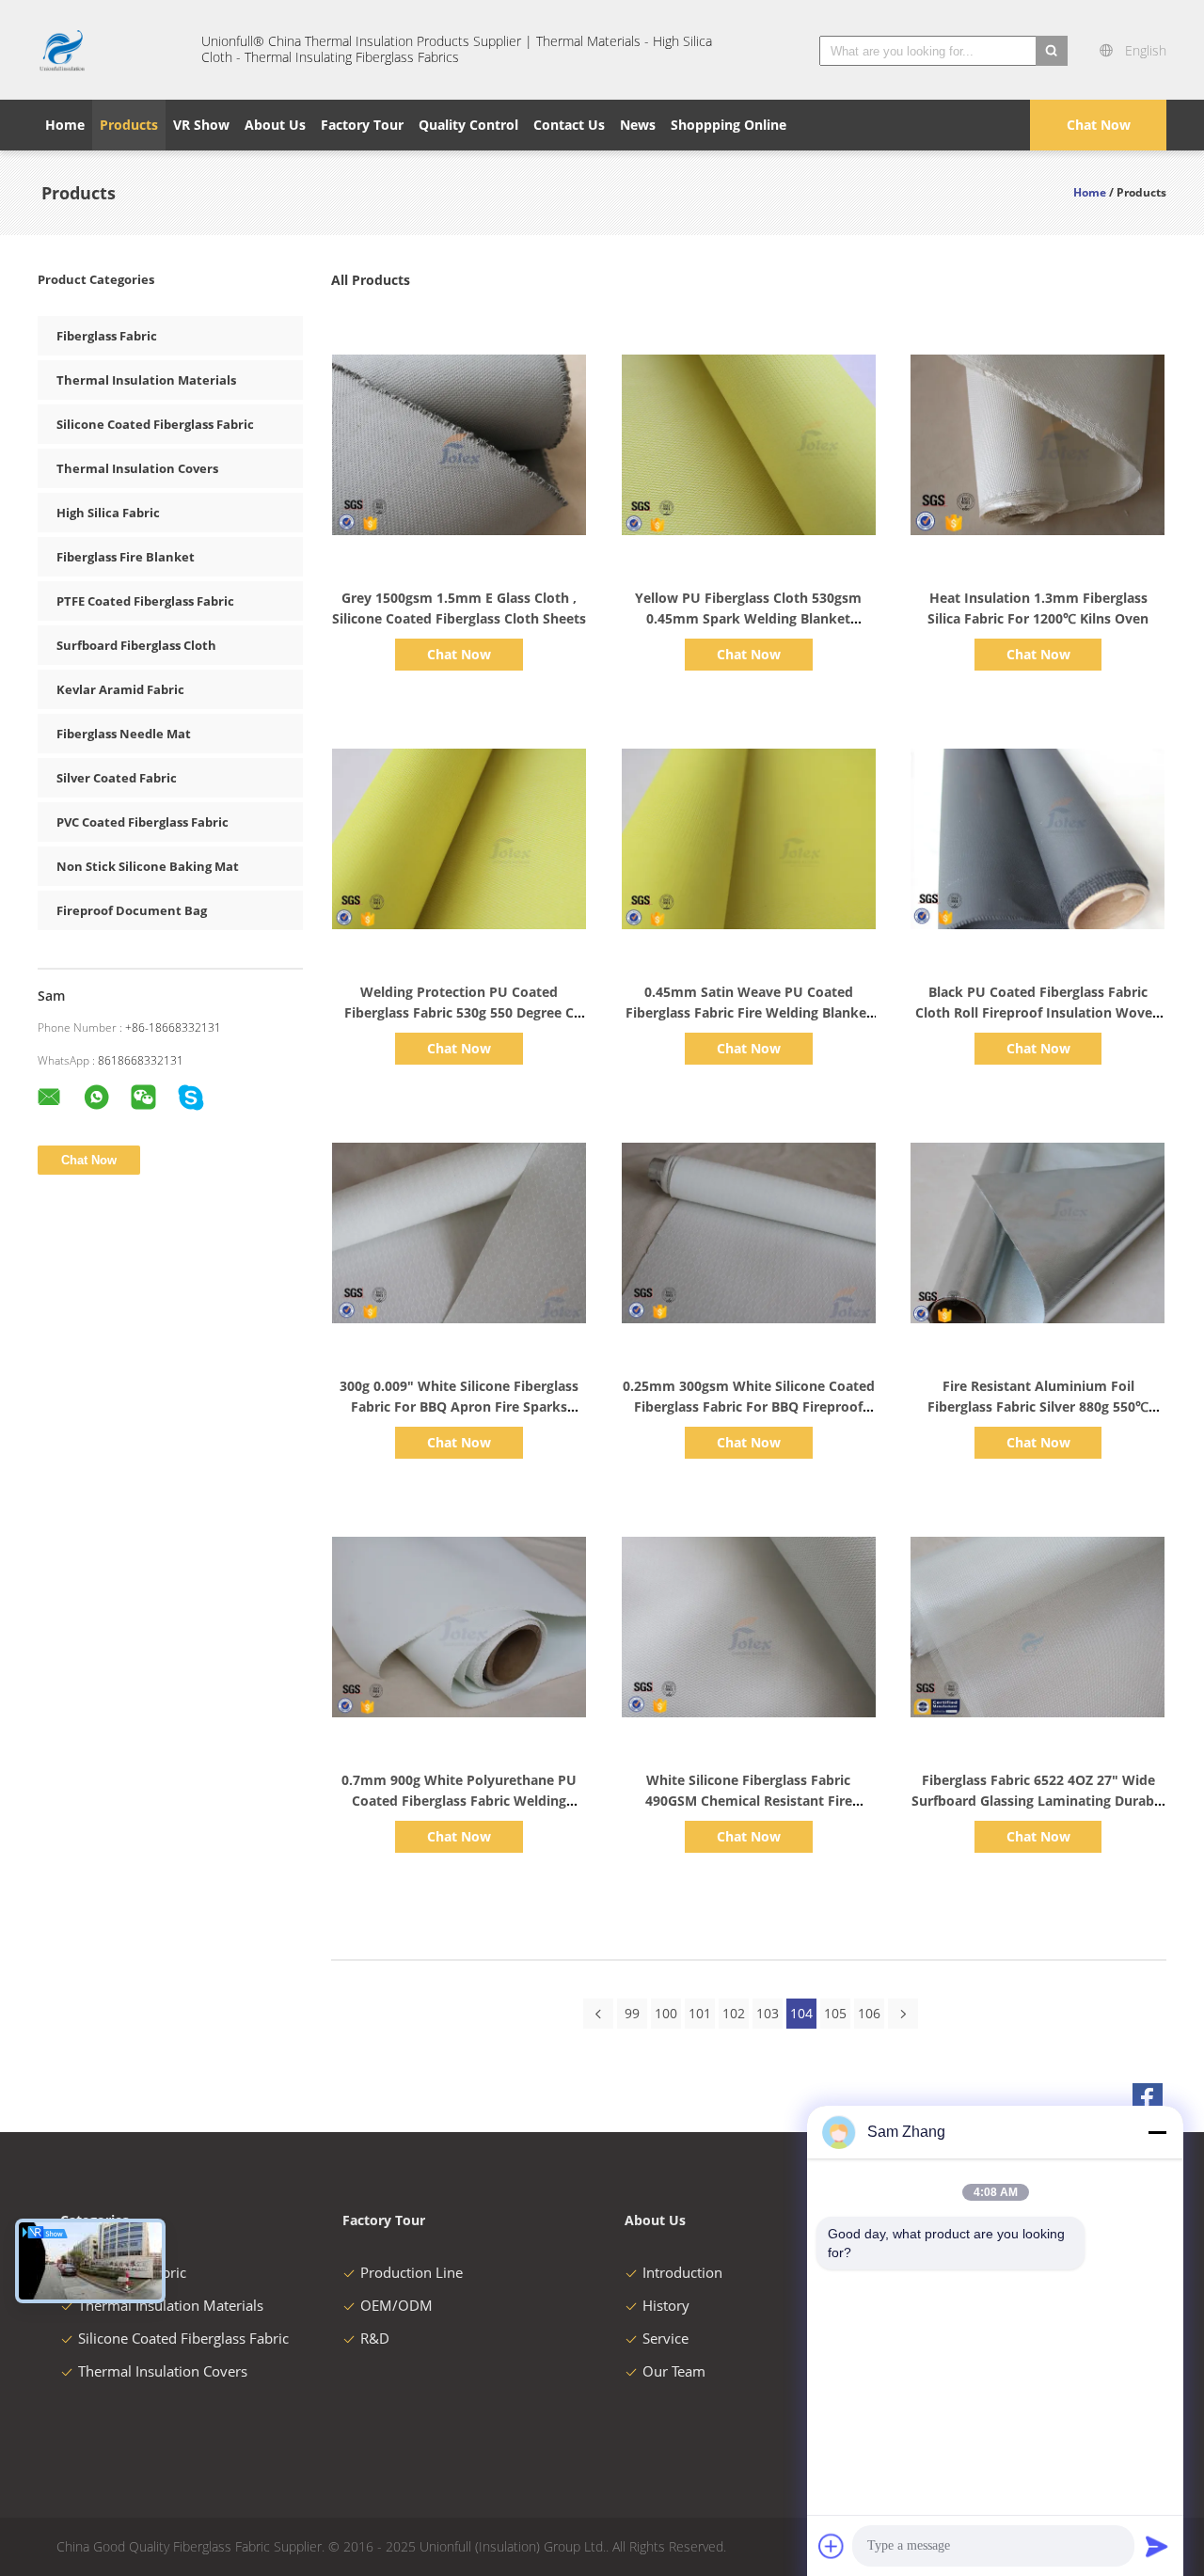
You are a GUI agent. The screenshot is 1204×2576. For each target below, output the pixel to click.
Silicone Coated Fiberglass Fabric (155, 424)
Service (665, 2338)
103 (768, 2013)
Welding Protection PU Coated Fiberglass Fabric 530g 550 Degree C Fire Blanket (459, 1012)
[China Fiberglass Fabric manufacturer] (108, 50)
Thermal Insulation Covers (137, 468)
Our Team (674, 2371)
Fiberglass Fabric (107, 336)
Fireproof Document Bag (132, 910)
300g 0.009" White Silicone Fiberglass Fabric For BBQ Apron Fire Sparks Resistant (459, 1407)
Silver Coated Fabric (117, 778)
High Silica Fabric (108, 513)
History (666, 2305)
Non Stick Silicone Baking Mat (148, 866)
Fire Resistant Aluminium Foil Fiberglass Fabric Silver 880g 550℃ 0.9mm (1038, 1407)
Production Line (412, 2272)
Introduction (682, 2272)
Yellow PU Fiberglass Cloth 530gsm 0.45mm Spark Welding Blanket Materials (748, 618)
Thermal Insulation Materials (146, 380)
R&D (375, 2338)
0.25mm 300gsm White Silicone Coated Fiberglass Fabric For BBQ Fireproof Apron (749, 1407)
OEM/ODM (396, 2305)
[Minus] (1157, 2132)
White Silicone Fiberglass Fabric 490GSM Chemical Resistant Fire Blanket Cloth (749, 1801)
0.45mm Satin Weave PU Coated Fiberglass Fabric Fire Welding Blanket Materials (749, 1012)
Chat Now (1099, 125)
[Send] (1157, 2546)
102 (734, 2013)
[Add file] (832, 2546)
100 (666, 2013)
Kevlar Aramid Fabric (120, 689)
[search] (1052, 51)
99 (632, 2013)
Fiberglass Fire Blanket (126, 557)
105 (835, 2013)
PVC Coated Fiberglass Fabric (143, 822)
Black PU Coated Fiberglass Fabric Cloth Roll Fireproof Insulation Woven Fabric (1038, 1012)
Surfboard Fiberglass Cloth (136, 645)
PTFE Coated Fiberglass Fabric (145, 601)
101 (700, 2013)
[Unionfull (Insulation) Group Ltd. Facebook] (1148, 2098)
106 (869, 2013)
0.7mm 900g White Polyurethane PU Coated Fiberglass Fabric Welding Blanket (459, 1801)
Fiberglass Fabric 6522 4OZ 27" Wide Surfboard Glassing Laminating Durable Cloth (1038, 1801)
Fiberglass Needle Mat (124, 734)
